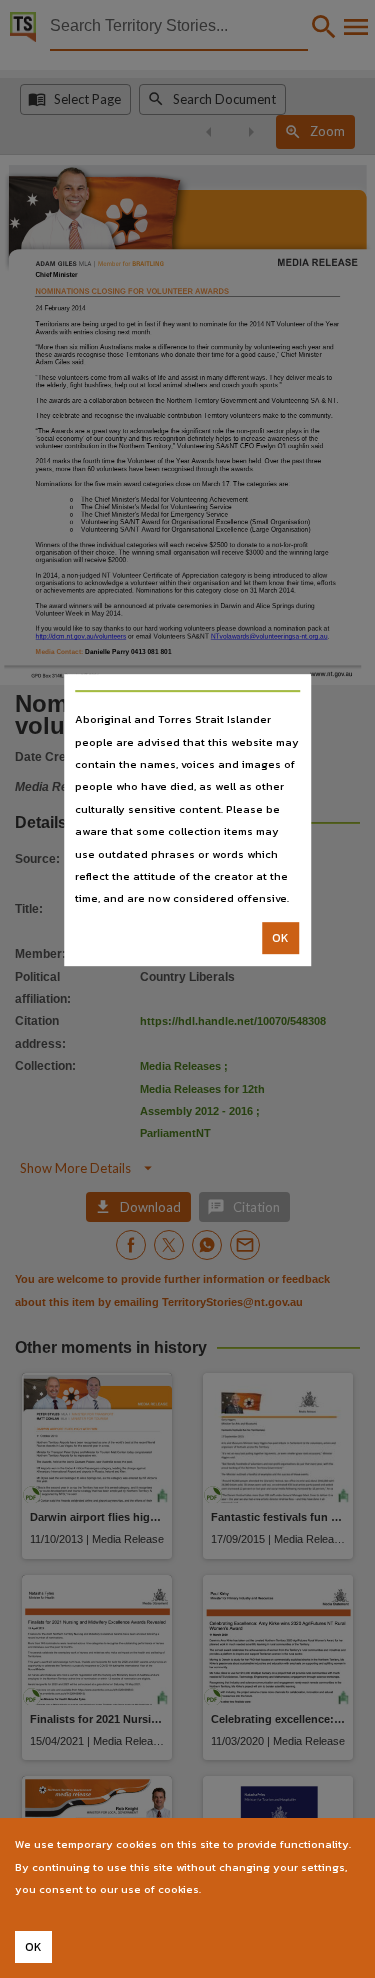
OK (280, 938)
